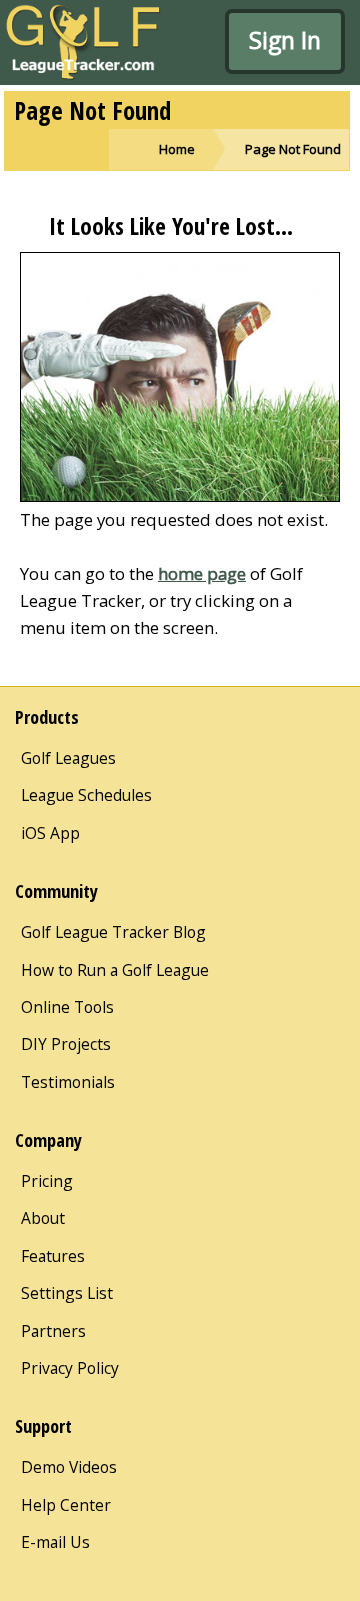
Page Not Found (293, 149)
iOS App (50, 833)
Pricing (47, 1181)
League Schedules (86, 795)
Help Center (66, 1505)
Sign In (285, 40)
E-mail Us (55, 1542)
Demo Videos (69, 1467)
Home (177, 149)
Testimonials (68, 1082)
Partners (53, 1331)
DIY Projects (66, 1044)
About (43, 1218)
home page (202, 573)
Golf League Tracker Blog (113, 932)
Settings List (67, 1293)
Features (53, 1256)
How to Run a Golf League (115, 970)
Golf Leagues (68, 758)
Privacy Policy (70, 1368)
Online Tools (67, 1007)
